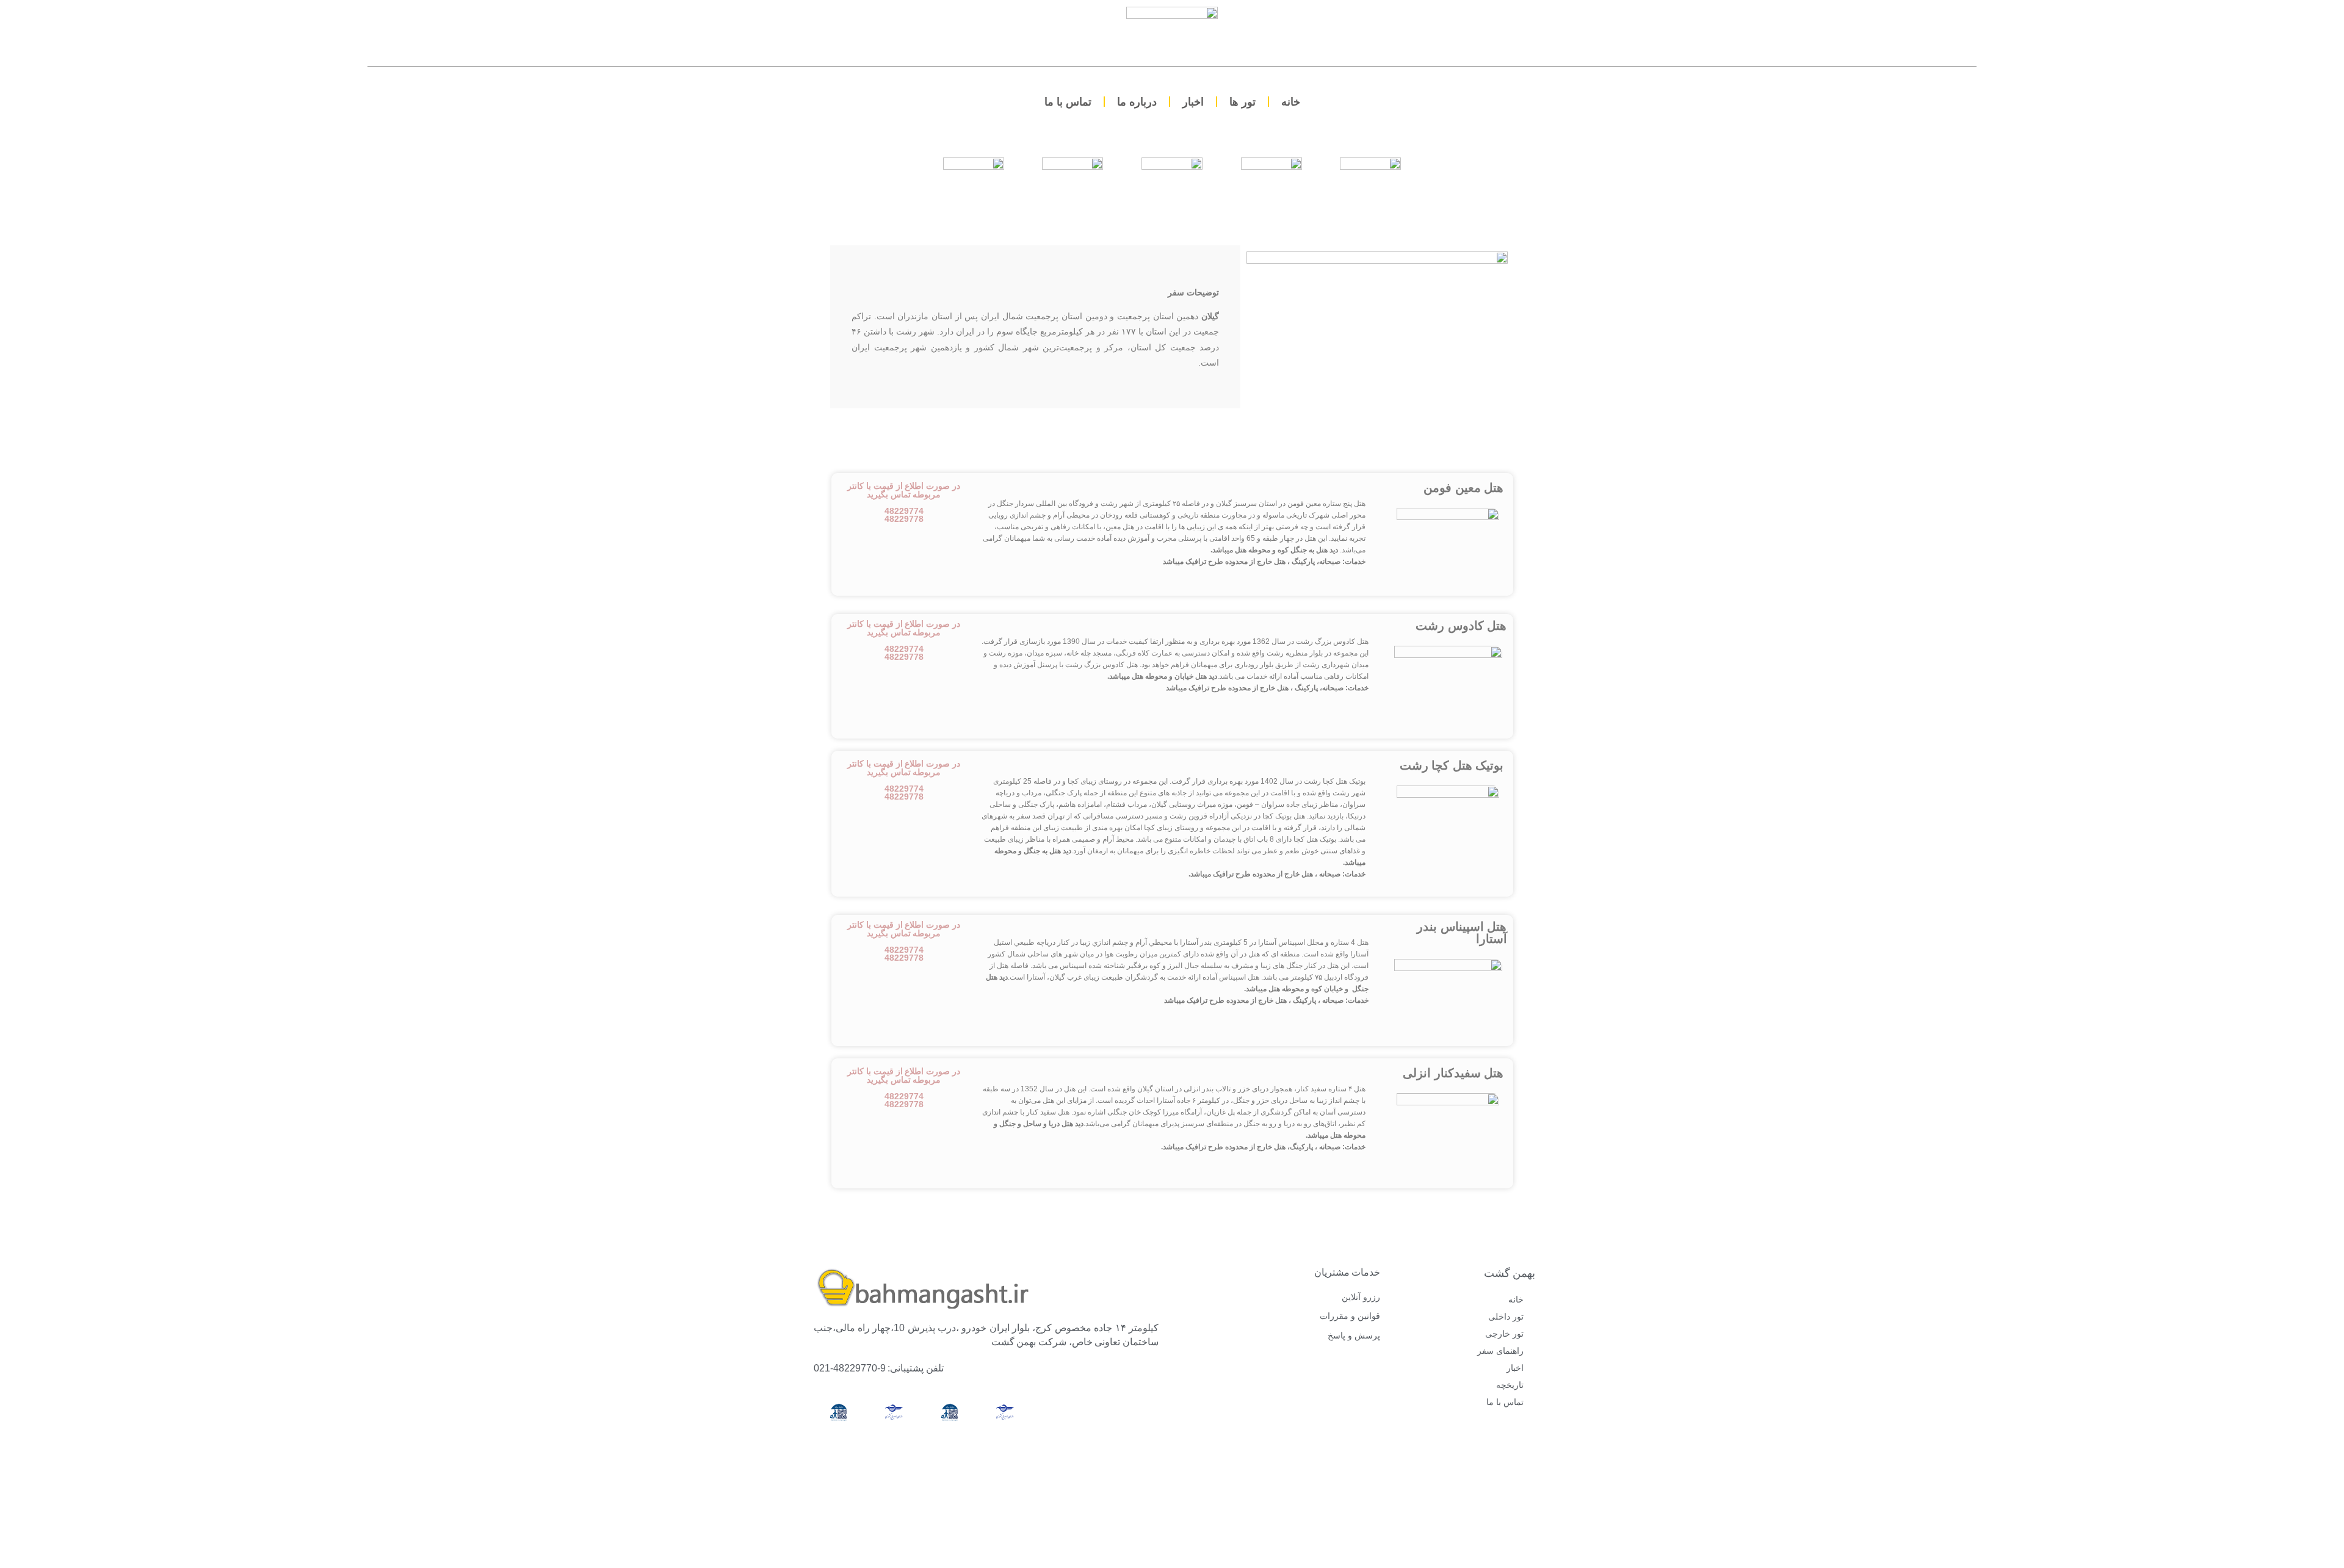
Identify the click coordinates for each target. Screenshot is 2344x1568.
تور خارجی (1504, 1334)
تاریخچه (1510, 1385)
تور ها (1243, 102)
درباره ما (1137, 102)
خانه (1291, 102)
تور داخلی (1506, 1317)
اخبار (1193, 102)
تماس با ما (1068, 102)
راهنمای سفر (1500, 1351)
